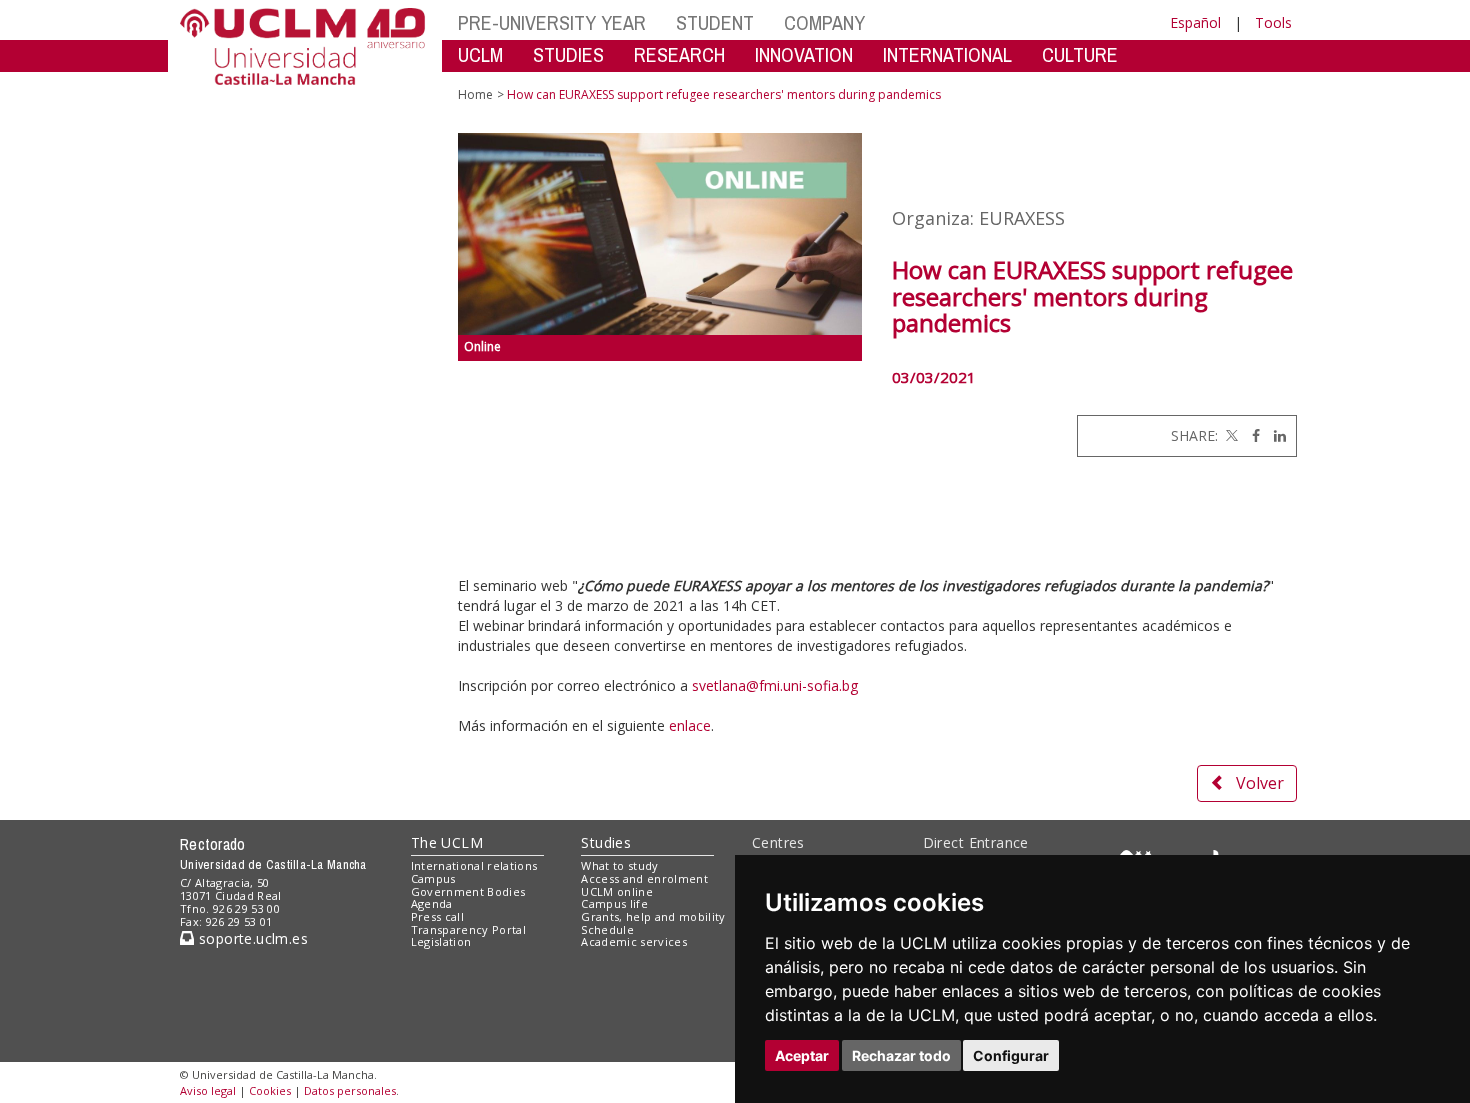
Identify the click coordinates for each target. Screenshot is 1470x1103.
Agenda (432, 903)
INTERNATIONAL (947, 54)
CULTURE (1080, 54)
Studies (606, 842)
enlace (690, 725)
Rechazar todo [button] (901, 1055)
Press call (437, 916)
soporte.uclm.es (251, 938)
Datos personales (350, 1090)
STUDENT (715, 22)
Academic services (634, 941)
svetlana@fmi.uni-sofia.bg (777, 685)
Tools (1273, 22)
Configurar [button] (1011, 1055)
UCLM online (617, 891)
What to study (619, 865)
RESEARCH (679, 54)
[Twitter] (1230, 435)
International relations (474, 865)
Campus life (614, 903)
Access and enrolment (644, 878)
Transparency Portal (468, 929)
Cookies (270, 1090)
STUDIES (568, 54)
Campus (433, 878)
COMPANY (824, 22)
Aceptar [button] (802, 1055)
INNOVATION (804, 54)
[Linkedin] (1275, 435)
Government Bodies (468, 891)
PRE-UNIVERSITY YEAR (552, 22)
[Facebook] (1251, 435)
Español (1195, 22)
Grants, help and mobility (653, 916)
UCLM (480, 54)
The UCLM (447, 842)
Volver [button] (1260, 783)
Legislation (441, 941)
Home (475, 94)
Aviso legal (208, 1090)
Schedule (607, 929)
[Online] (660, 234)
